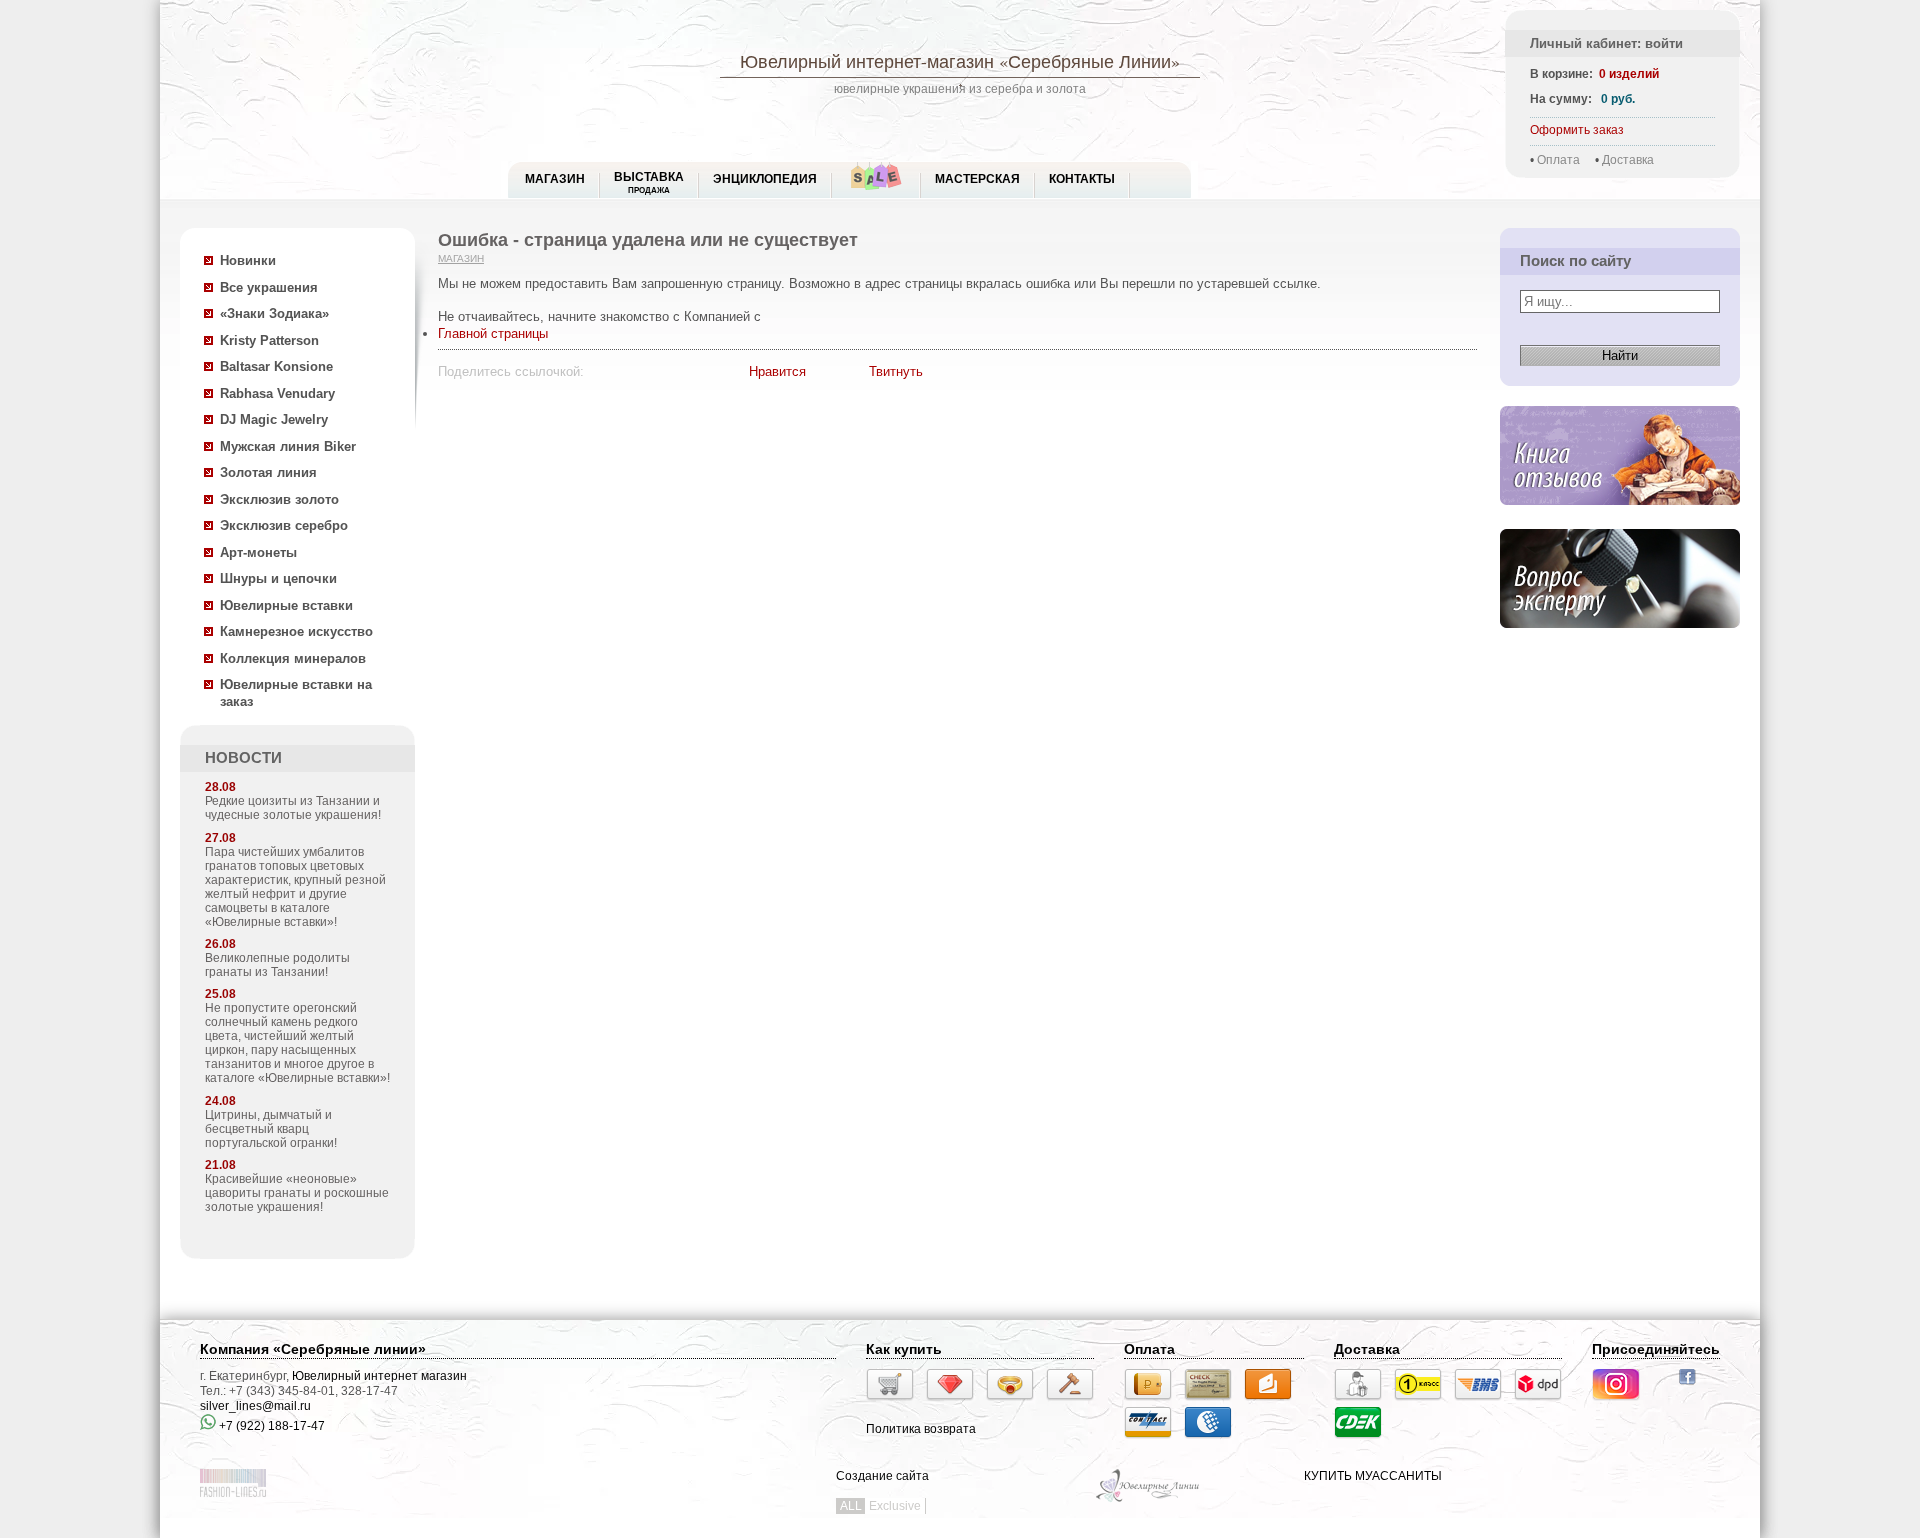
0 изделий (1629, 74)
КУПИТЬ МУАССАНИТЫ (1373, 1476)
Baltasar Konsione (276, 366)
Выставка (649, 182)
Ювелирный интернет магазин (379, 1376)
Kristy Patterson (269, 340)
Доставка (1628, 160)
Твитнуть (896, 371)
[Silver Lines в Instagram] (1622, 1403)
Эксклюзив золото (279, 499)
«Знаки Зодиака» (274, 313)
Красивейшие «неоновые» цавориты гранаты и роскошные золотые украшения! (297, 1193)
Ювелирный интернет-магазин (867, 61)
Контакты (1082, 179)
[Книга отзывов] (1620, 520)
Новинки (248, 260)
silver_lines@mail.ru (255, 1406)
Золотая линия (268, 472)
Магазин (461, 258)
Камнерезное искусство (296, 631)
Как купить (904, 1349)
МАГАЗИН (555, 179)
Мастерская (977, 179)
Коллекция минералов (293, 658)
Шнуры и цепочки (278, 578)
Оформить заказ (1577, 130)
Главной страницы (493, 333)
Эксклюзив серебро (284, 525)
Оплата (1558, 160)
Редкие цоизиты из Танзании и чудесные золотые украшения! (293, 808)
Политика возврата (921, 1429)
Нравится (777, 371)
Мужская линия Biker (288, 446)
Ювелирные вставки (286, 605)
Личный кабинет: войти (1606, 43)
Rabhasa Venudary (277, 393)
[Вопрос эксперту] (1620, 643)
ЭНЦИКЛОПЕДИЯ (765, 179)
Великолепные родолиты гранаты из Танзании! (277, 965)
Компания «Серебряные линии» (313, 1349)
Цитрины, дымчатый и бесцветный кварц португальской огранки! (271, 1129)
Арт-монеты (258, 552)
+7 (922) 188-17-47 (270, 1426)
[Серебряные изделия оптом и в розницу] (1148, 1500)
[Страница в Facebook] (1693, 1387)
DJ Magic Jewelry (274, 419)
